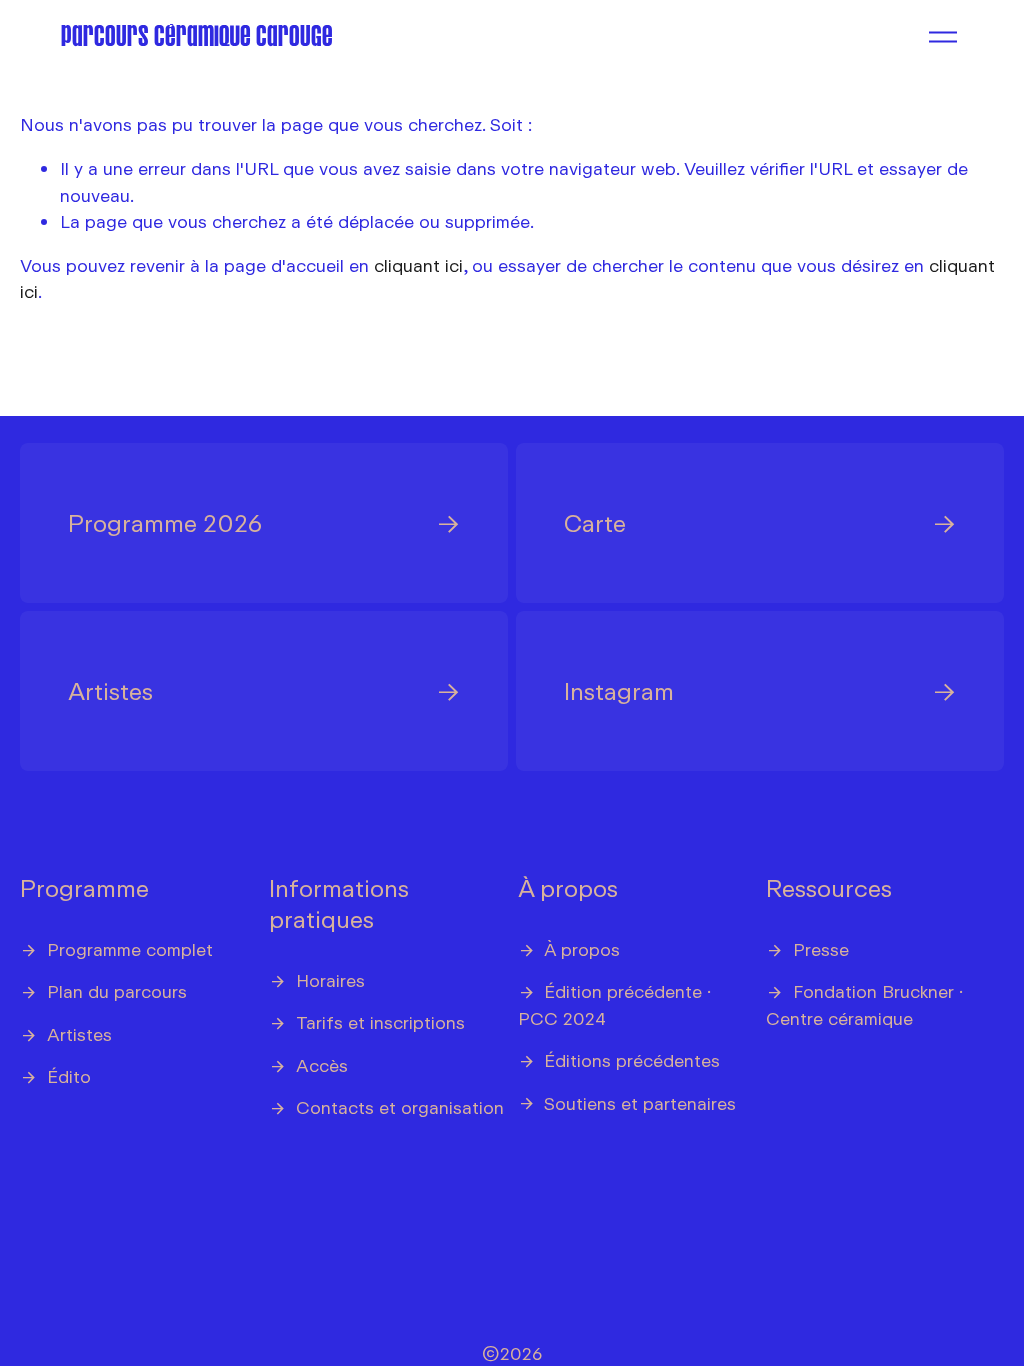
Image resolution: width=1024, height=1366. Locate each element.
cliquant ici (418, 265)
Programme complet (130, 949)
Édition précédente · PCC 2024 (615, 1004)
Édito (69, 1076)
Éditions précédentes (632, 1060)
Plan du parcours (117, 991)
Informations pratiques (339, 903)
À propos (568, 887)
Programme (84, 887)
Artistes (79, 1034)
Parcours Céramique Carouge (197, 36)
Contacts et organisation (400, 1107)
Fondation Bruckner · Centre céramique (864, 1004)
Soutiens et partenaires (640, 1103)
